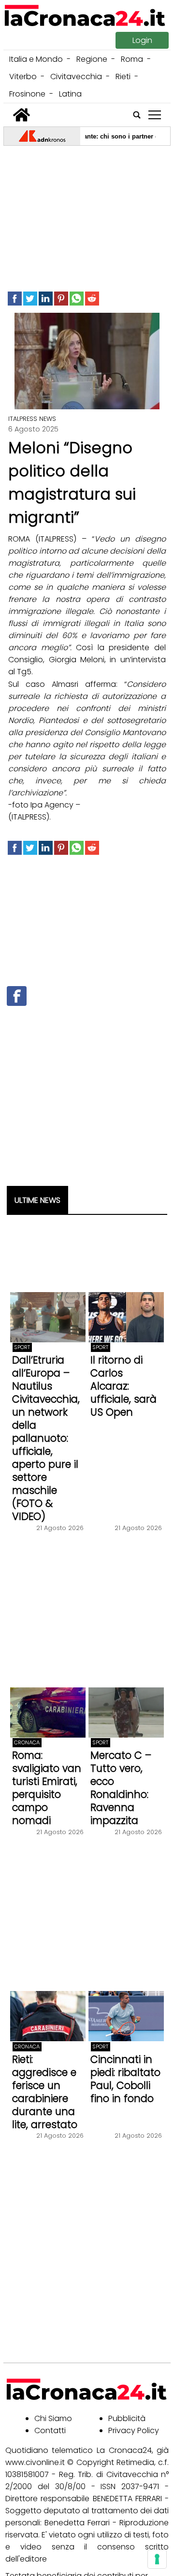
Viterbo (23, 77)
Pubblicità (127, 2418)
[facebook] (15, 299)
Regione (92, 59)
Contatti (50, 2430)
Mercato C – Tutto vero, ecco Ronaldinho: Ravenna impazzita (121, 1788)
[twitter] (30, 299)
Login (142, 40)
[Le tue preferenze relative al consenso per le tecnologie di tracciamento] (157, 2559)
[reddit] (92, 299)
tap (155, 115)
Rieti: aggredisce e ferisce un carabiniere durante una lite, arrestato (45, 2092)
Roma (132, 59)
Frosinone (27, 94)
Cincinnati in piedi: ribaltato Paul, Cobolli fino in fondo (125, 2079)
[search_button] (137, 115)
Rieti (123, 77)
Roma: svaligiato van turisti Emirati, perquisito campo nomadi (47, 1788)
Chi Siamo (53, 2418)
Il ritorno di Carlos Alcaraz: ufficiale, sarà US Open (123, 1386)
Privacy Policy (134, 2430)
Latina (70, 94)
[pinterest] (61, 299)
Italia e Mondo (36, 59)
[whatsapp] (77, 299)
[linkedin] (46, 299)
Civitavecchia (76, 77)
